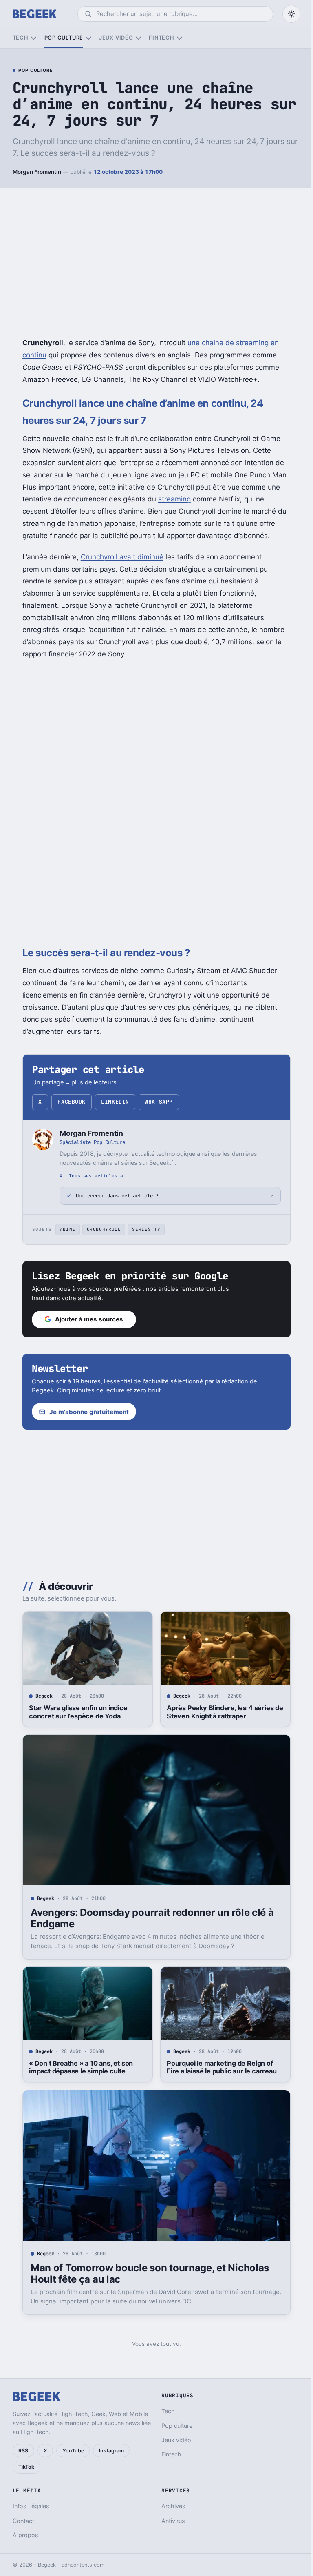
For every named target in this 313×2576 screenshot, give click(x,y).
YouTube (73, 2451)
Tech (21, 38)
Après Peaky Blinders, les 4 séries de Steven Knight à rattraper (222, 1712)
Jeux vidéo (116, 38)
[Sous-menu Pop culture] (88, 38)
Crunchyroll (101, 1229)
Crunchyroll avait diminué (122, 557)
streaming (174, 499)
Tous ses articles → (96, 1176)
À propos (25, 2535)
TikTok (26, 2467)
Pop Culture (35, 71)
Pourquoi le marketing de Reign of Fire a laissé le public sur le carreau (218, 2067)
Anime (64, 1229)
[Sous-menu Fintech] (180, 38)
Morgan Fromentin (37, 172)
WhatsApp (159, 1102)
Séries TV (143, 1229)
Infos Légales (31, 2506)
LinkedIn (115, 1102)
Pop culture (64, 38)
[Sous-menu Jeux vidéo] (138, 38)
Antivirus (170, 2521)
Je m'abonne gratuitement (86, 1412)
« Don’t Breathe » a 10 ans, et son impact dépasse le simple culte (78, 2067)
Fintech (161, 38)
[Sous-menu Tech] (34, 38)
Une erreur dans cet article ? (114, 1196)
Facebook (71, 1102)
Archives (171, 2506)
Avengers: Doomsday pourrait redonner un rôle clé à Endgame (149, 1918)
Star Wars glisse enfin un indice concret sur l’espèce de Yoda (75, 1712)
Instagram (111, 2451)
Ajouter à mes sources (86, 1319)
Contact (23, 2521)
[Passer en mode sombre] (291, 14)
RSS (23, 2451)
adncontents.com (83, 2565)
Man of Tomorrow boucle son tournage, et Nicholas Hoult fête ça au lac (147, 2273)
